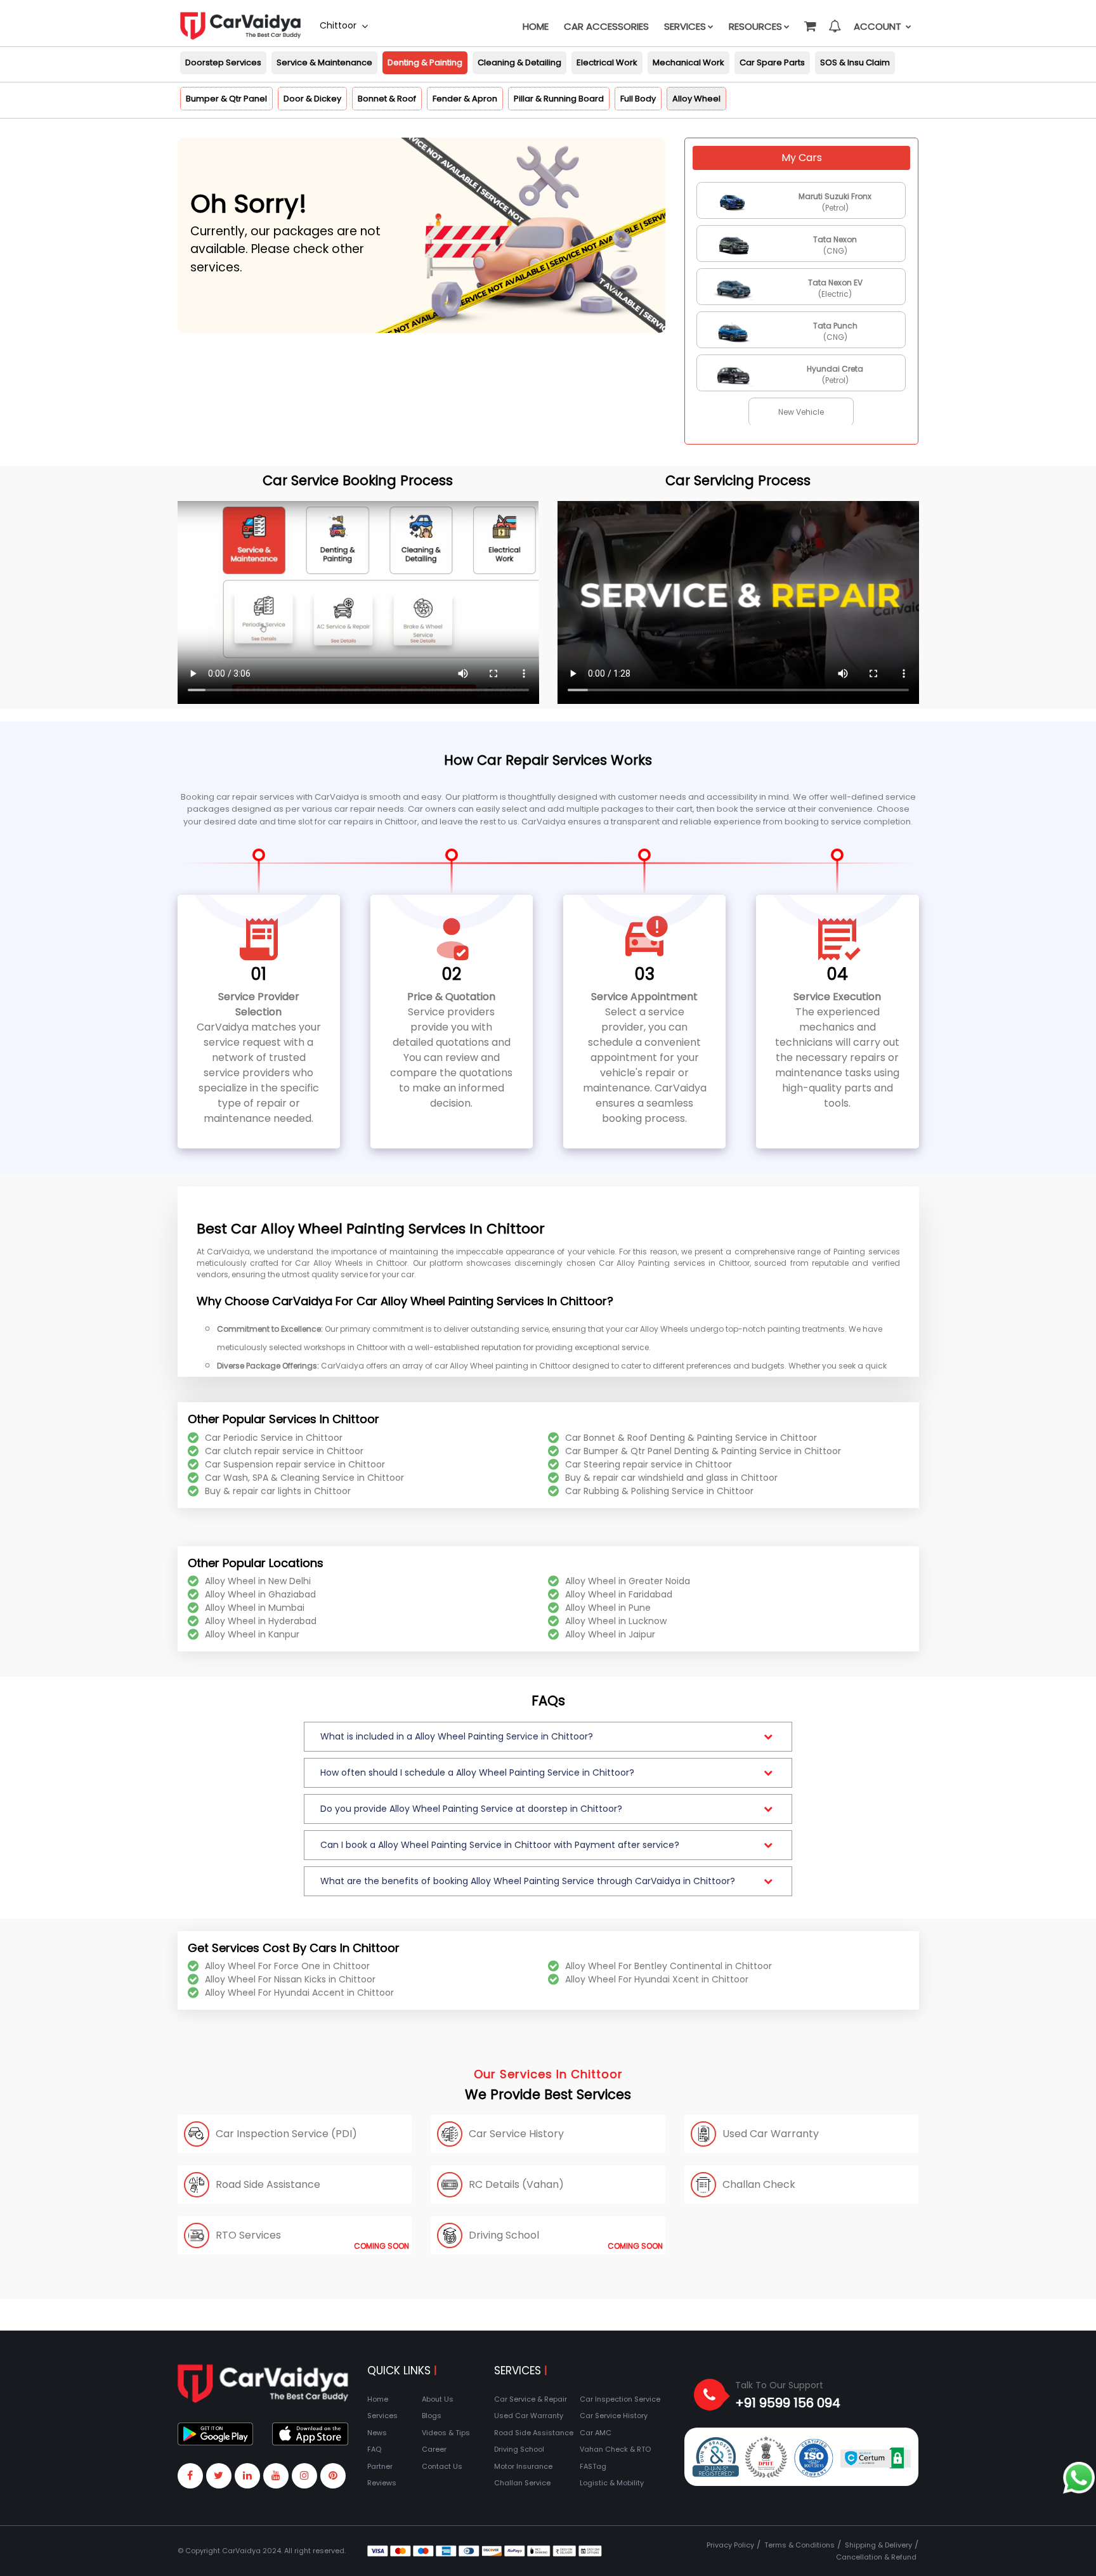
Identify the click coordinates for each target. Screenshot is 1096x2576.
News (377, 2433)
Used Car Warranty (529, 2416)
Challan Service (522, 2483)
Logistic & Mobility (612, 2483)
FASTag (593, 2466)
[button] (809, 20)
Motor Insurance (523, 2466)
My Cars (802, 158)
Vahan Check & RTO (615, 2449)
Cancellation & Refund (876, 2557)
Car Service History (614, 2416)
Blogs (432, 2416)
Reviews (382, 2483)
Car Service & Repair (531, 2399)
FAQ (374, 2449)
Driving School (519, 2449)
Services (685, 26)
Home (536, 26)
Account (879, 26)
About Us (438, 2399)
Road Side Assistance (534, 2433)
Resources (755, 26)
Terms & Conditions (799, 2545)
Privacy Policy (730, 2545)
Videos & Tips (446, 2433)
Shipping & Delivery (878, 2545)
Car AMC (596, 2433)
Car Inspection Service (620, 2399)
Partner (380, 2466)
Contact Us (442, 2466)
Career (434, 2449)
